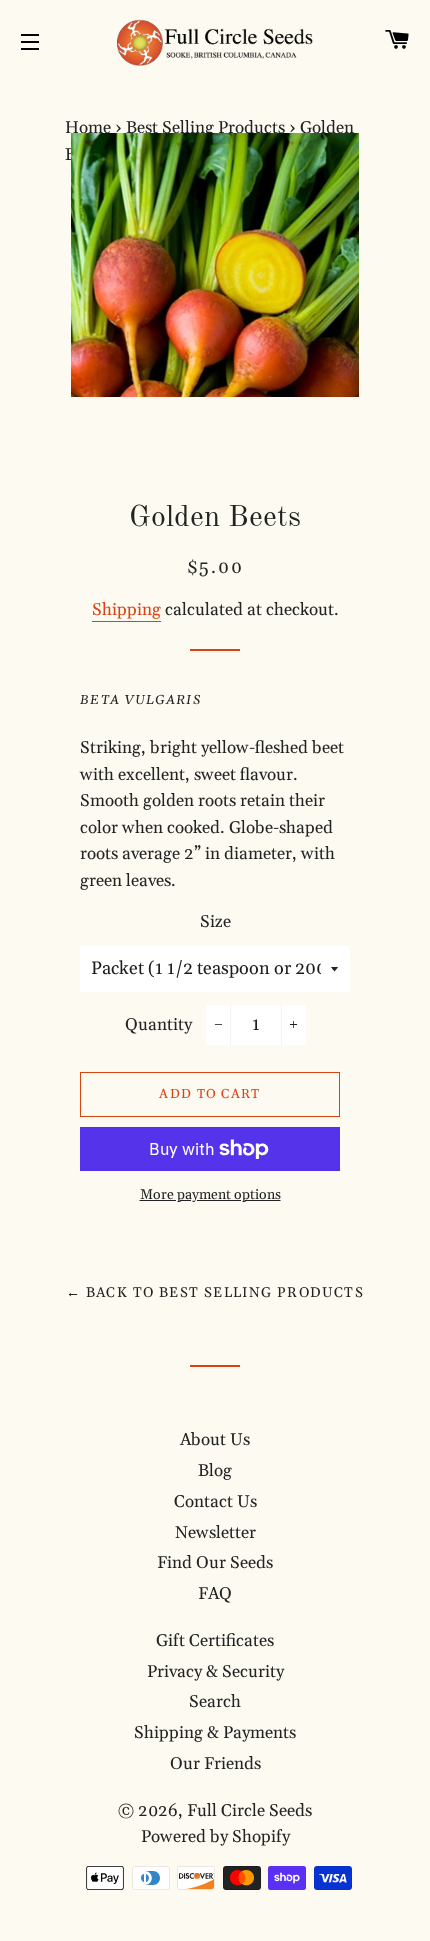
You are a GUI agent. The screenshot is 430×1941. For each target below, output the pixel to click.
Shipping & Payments (215, 1733)
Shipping (126, 610)
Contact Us (215, 1502)
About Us (215, 1440)
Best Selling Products (205, 128)
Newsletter (215, 1533)
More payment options (210, 1195)
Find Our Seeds (215, 1563)
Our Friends (215, 1764)
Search (215, 1702)
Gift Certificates (215, 1641)
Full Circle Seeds (249, 1811)
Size (215, 922)
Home (88, 128)
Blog (215, 1471)
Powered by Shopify (215, 1837)
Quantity (158, 1025)
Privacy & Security (215, 1672)
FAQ (215, 1594)
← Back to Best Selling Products (215, 1293)
